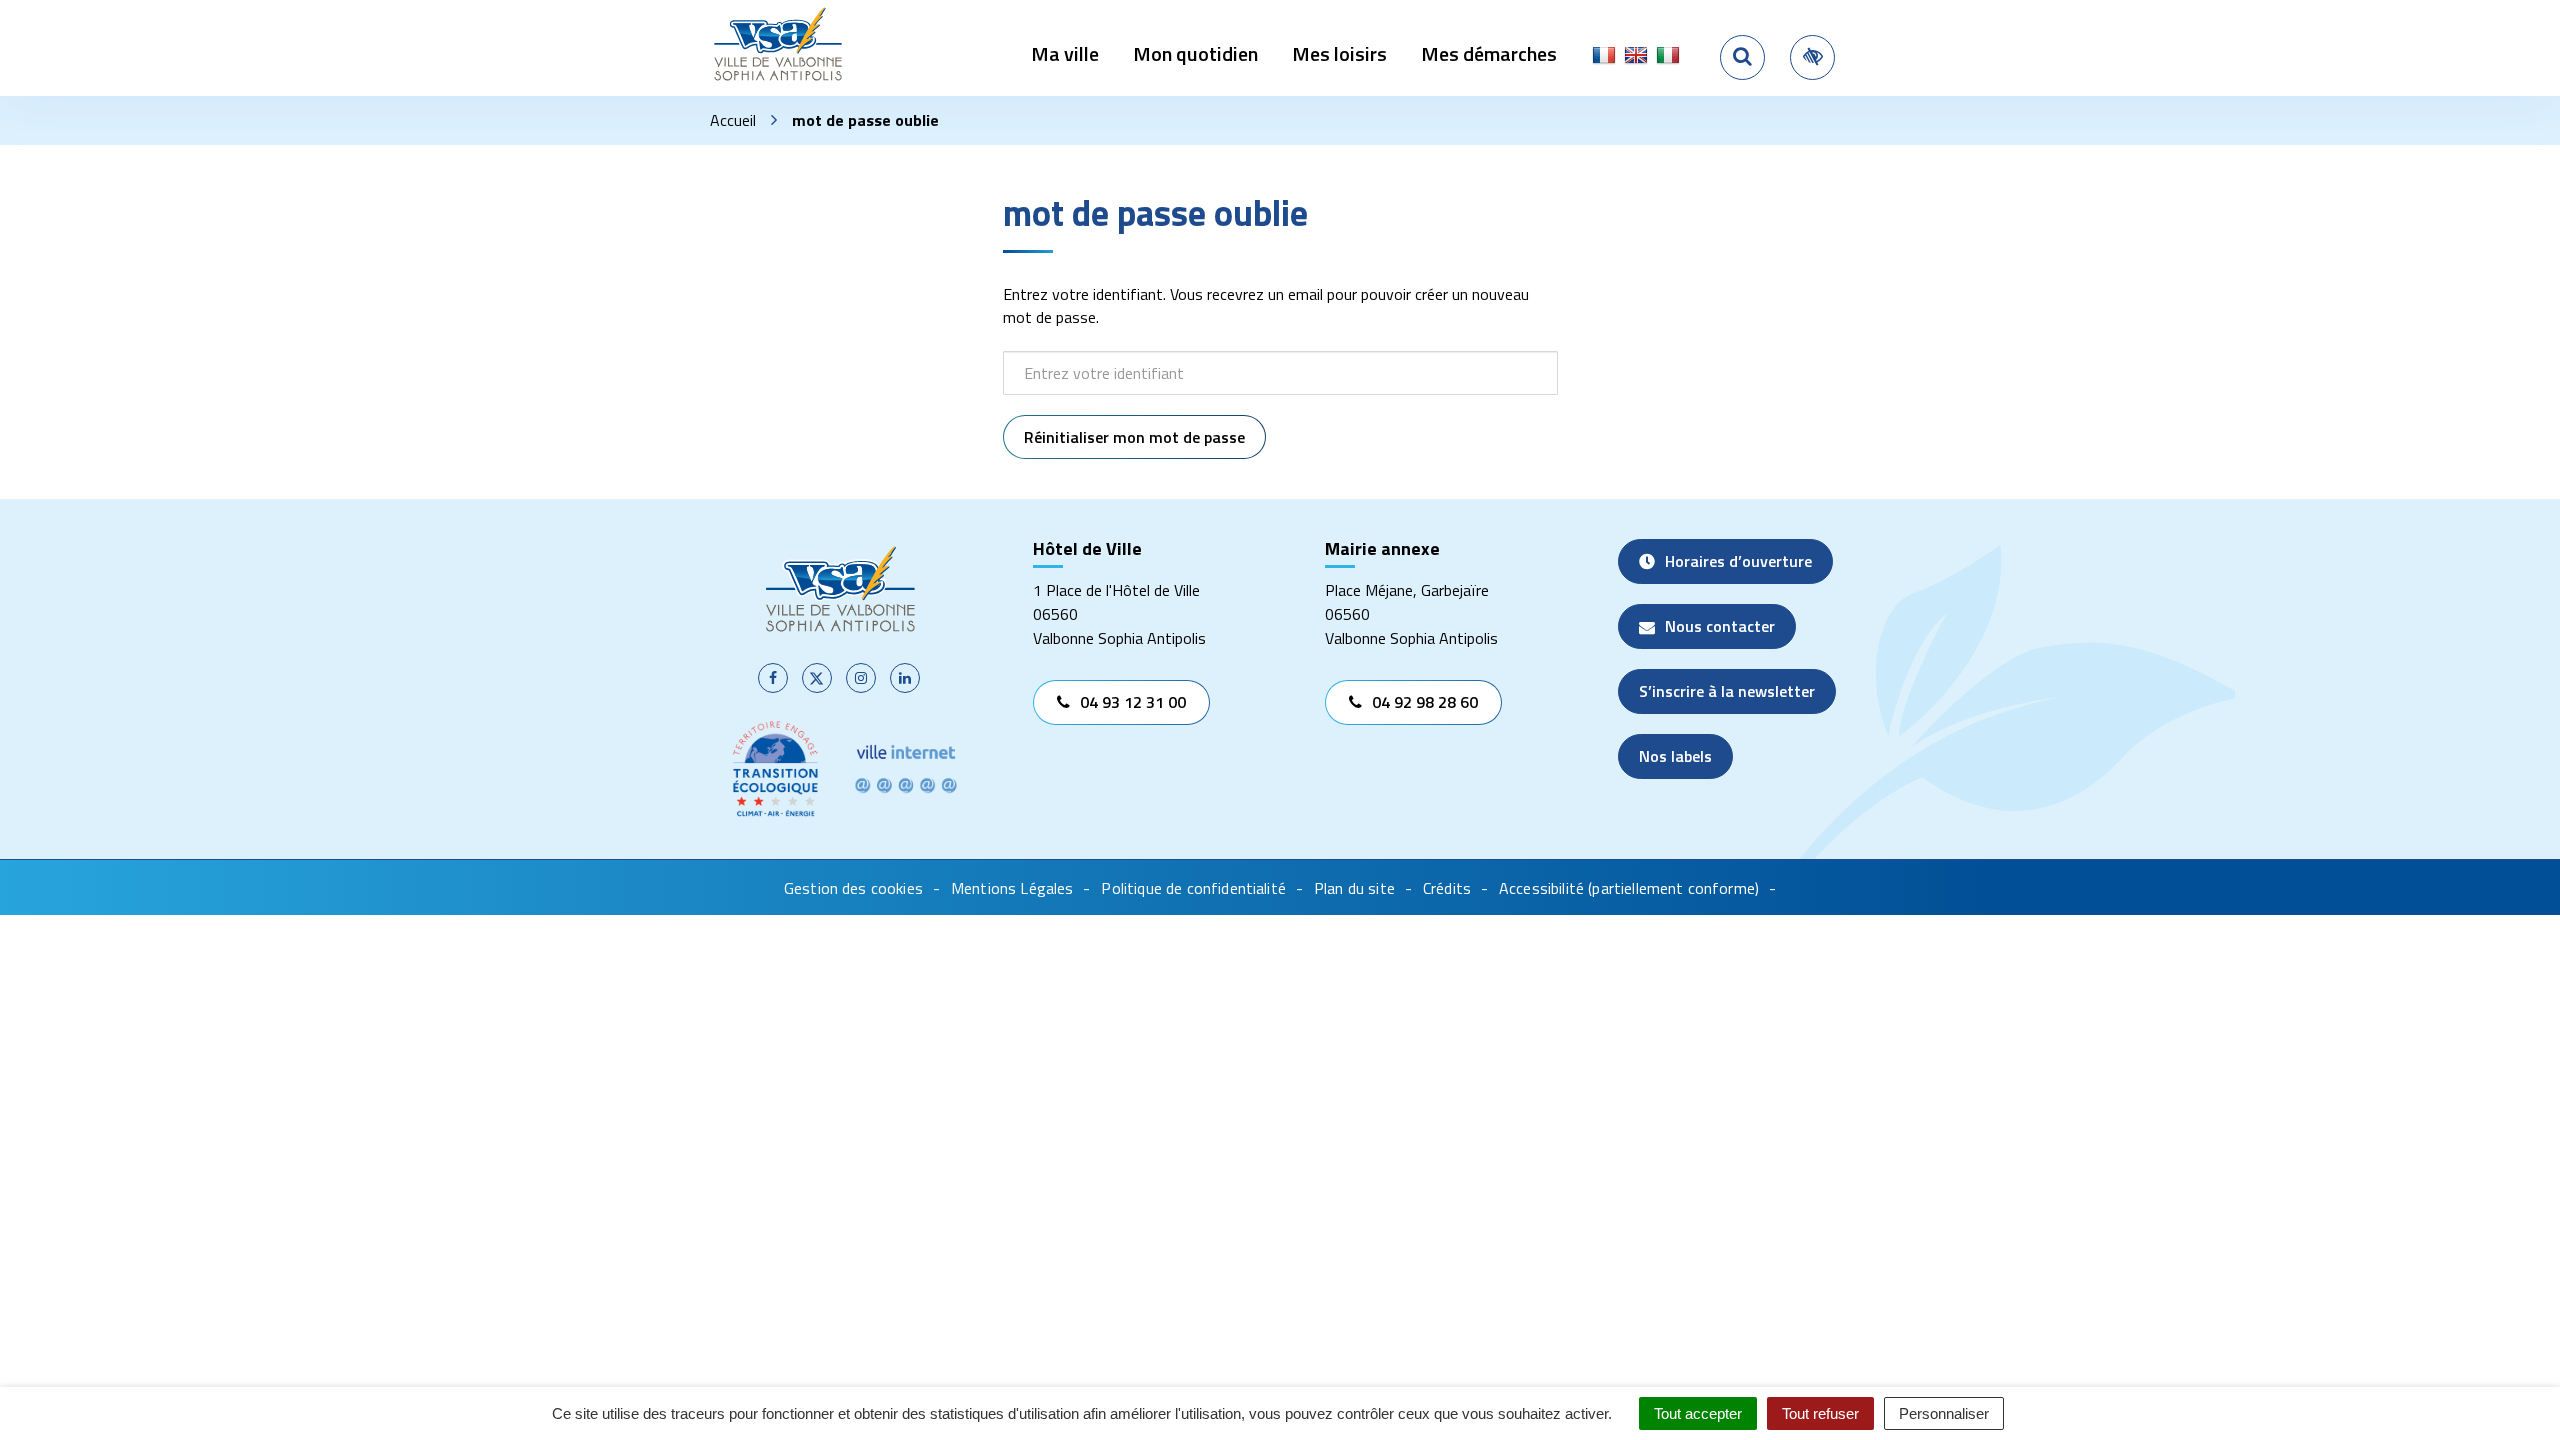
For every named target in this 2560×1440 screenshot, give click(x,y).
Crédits (1447, 888)
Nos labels (1675, 756)
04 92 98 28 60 (1425, 702)
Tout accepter (1698, 1413)
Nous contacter (1720, 626)
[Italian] (1668, 56)
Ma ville (1065, 53)
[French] (1604, 56)
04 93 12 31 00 (1133, 702)
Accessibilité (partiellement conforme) (1629, 888)
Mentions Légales (1012, 888)
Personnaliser (1944, 1413)
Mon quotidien (1195, 53)
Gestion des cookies (853, 888)
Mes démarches (1489, 53)
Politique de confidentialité (1193, 888)
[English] (1636, 56)
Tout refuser (1820, 1413)
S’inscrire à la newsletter (1727, 691)
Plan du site (1354, 888)
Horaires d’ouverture (1738, 561)
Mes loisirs (1339, 53)
